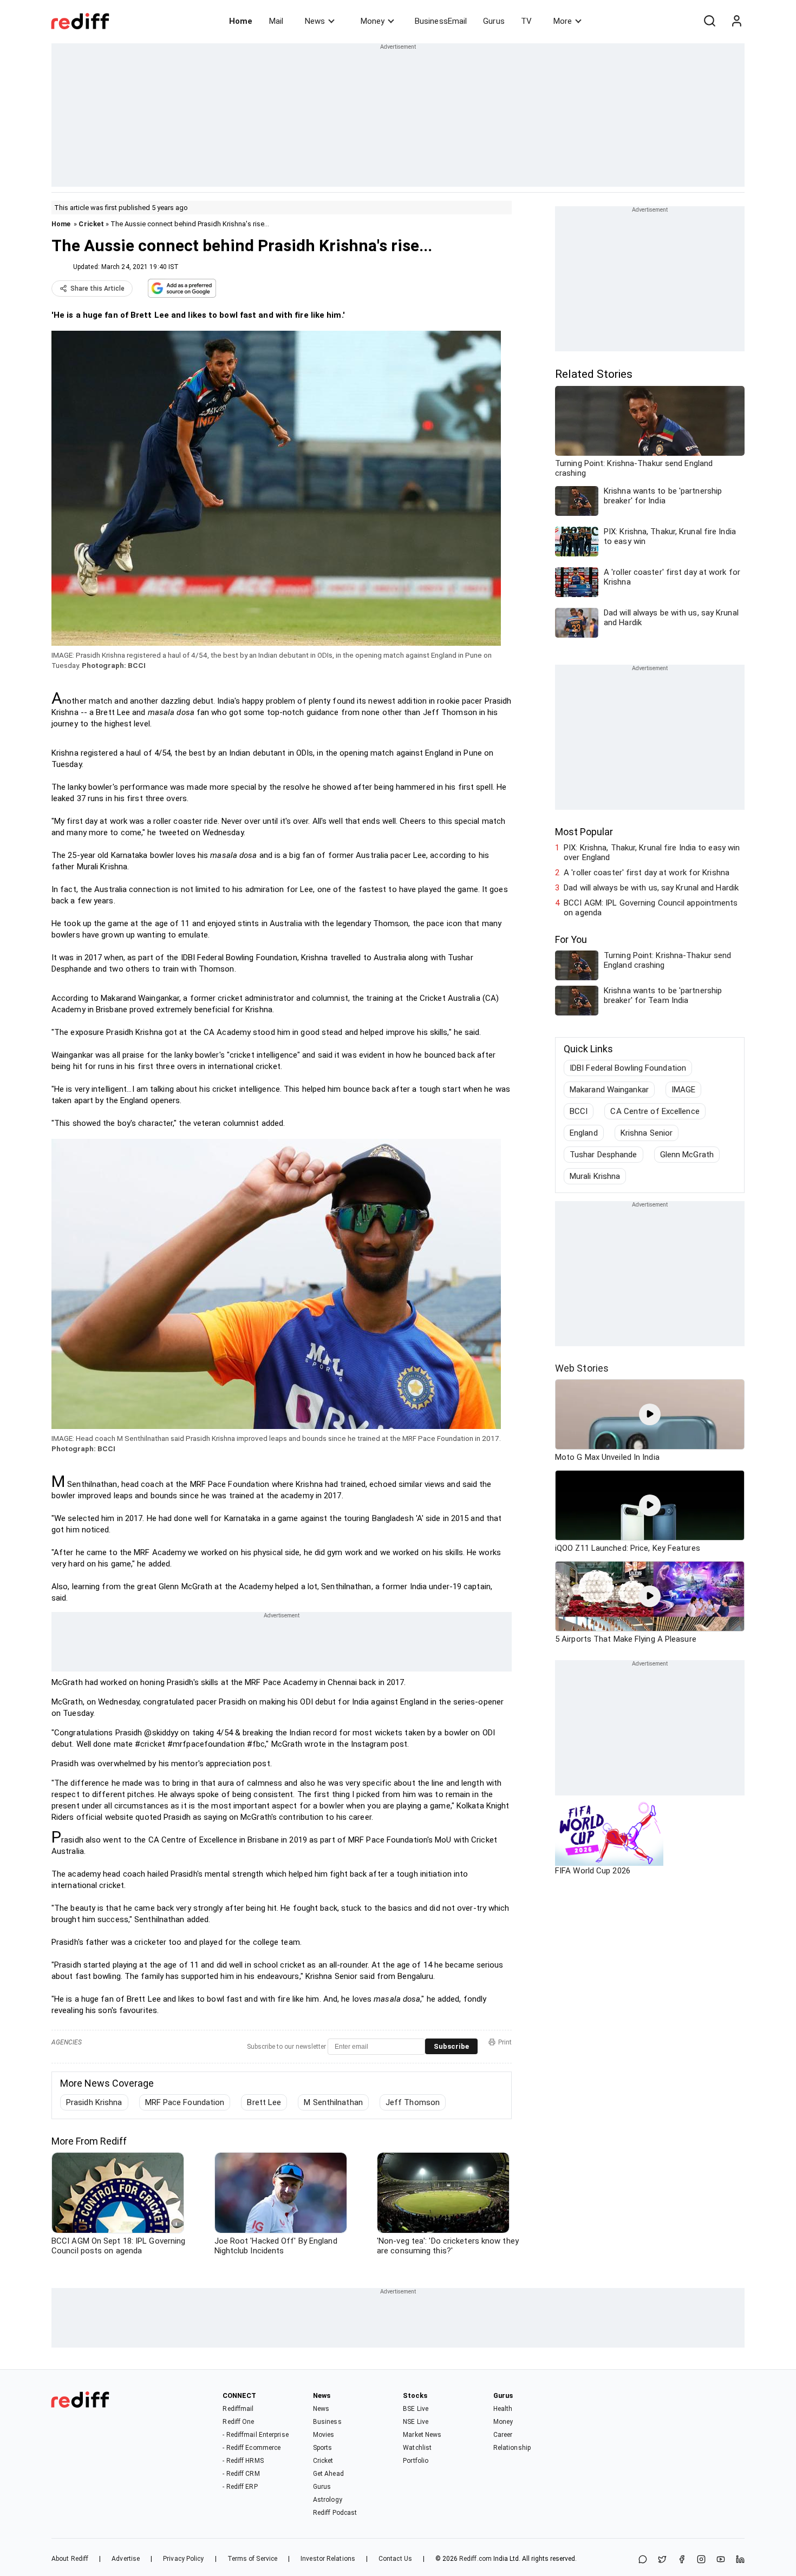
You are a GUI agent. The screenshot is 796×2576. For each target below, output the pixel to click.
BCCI (579, 1111)
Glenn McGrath (687, 1155)
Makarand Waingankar (609, 1090)
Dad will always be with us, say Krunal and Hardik (651, 888)
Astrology (328, 2500)
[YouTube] (721, 2560)
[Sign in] (736, 21)
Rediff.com (475, 2559)
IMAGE (684, 1090)
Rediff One (238, 2422)
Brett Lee (264, 2102)
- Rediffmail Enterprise (255, 2435)
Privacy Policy (183, 2559)
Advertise (126, 2559)
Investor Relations (328, 2559)
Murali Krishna (595, 1176)
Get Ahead (328, 2474)
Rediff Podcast (335, 2513)
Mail (276, 21)
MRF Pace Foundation (185, 2102)
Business (327, 2422)
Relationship (512, 2448)
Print (505, 2042)
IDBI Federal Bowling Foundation (628, 1068)
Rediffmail (238, 2409)
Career (503, 2435)
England (584, 1133)
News (315, 21)
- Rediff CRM (241, 2474)
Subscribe (451, 2046)
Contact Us (395, 2559)
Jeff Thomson (413, 2102)
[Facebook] (682, 2560)
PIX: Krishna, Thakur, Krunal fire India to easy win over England (652, 853)
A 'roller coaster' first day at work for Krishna (647, 873)
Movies (324, 2435)
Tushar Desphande (603, 1155)
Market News (422, 2435)
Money (373, 21)
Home (241, 21)
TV (526, 21)
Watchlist (417, 2448)
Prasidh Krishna (94, 2102)
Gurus (494, 21)
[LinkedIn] (740, 2560)
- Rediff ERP (240, 2487)
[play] (650, 1414)
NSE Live (416, 2422)
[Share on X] (662, 2560)
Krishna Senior (647, 1133)
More (563, 21)
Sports (323, 2448)
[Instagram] (701, 2560)
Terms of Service (253, 2559)
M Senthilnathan (333, 2102)
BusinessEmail (441, 21)
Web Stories (582, 1368)
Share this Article (97, 289)
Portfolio (416, 2461)
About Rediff (70, 2559)
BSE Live (416, 2409)
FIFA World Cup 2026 (593, 1871)
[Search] (709, 21)
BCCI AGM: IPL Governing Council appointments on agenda (651, 908)
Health (503, 2409)
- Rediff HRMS (243, 2461)
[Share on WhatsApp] (643, 2560)
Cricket (91, 224)
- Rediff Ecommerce (252, 2448)
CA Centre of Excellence (655, 1111)
